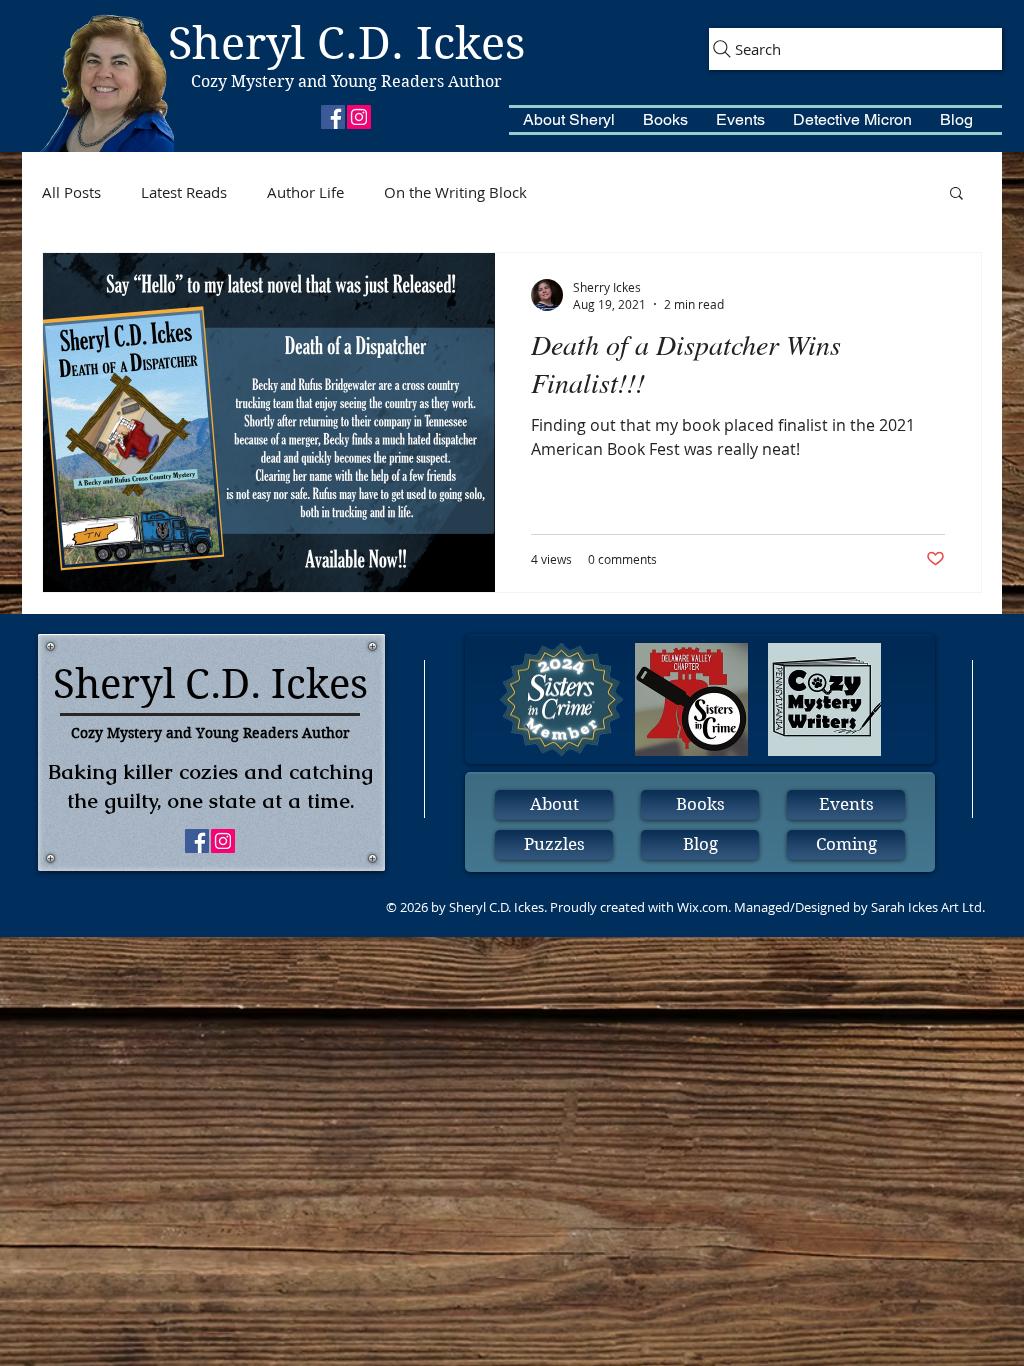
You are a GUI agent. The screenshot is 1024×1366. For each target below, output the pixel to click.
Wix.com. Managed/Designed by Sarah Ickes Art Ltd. (831, 907)
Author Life (305, 192)
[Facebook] (333, 117)
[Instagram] (359, 117)
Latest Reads (184, 192)
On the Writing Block (455, 192)
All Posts (71, 192)
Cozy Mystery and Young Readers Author (346, 81)
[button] (569, 120)
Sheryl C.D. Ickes (346, 43)
